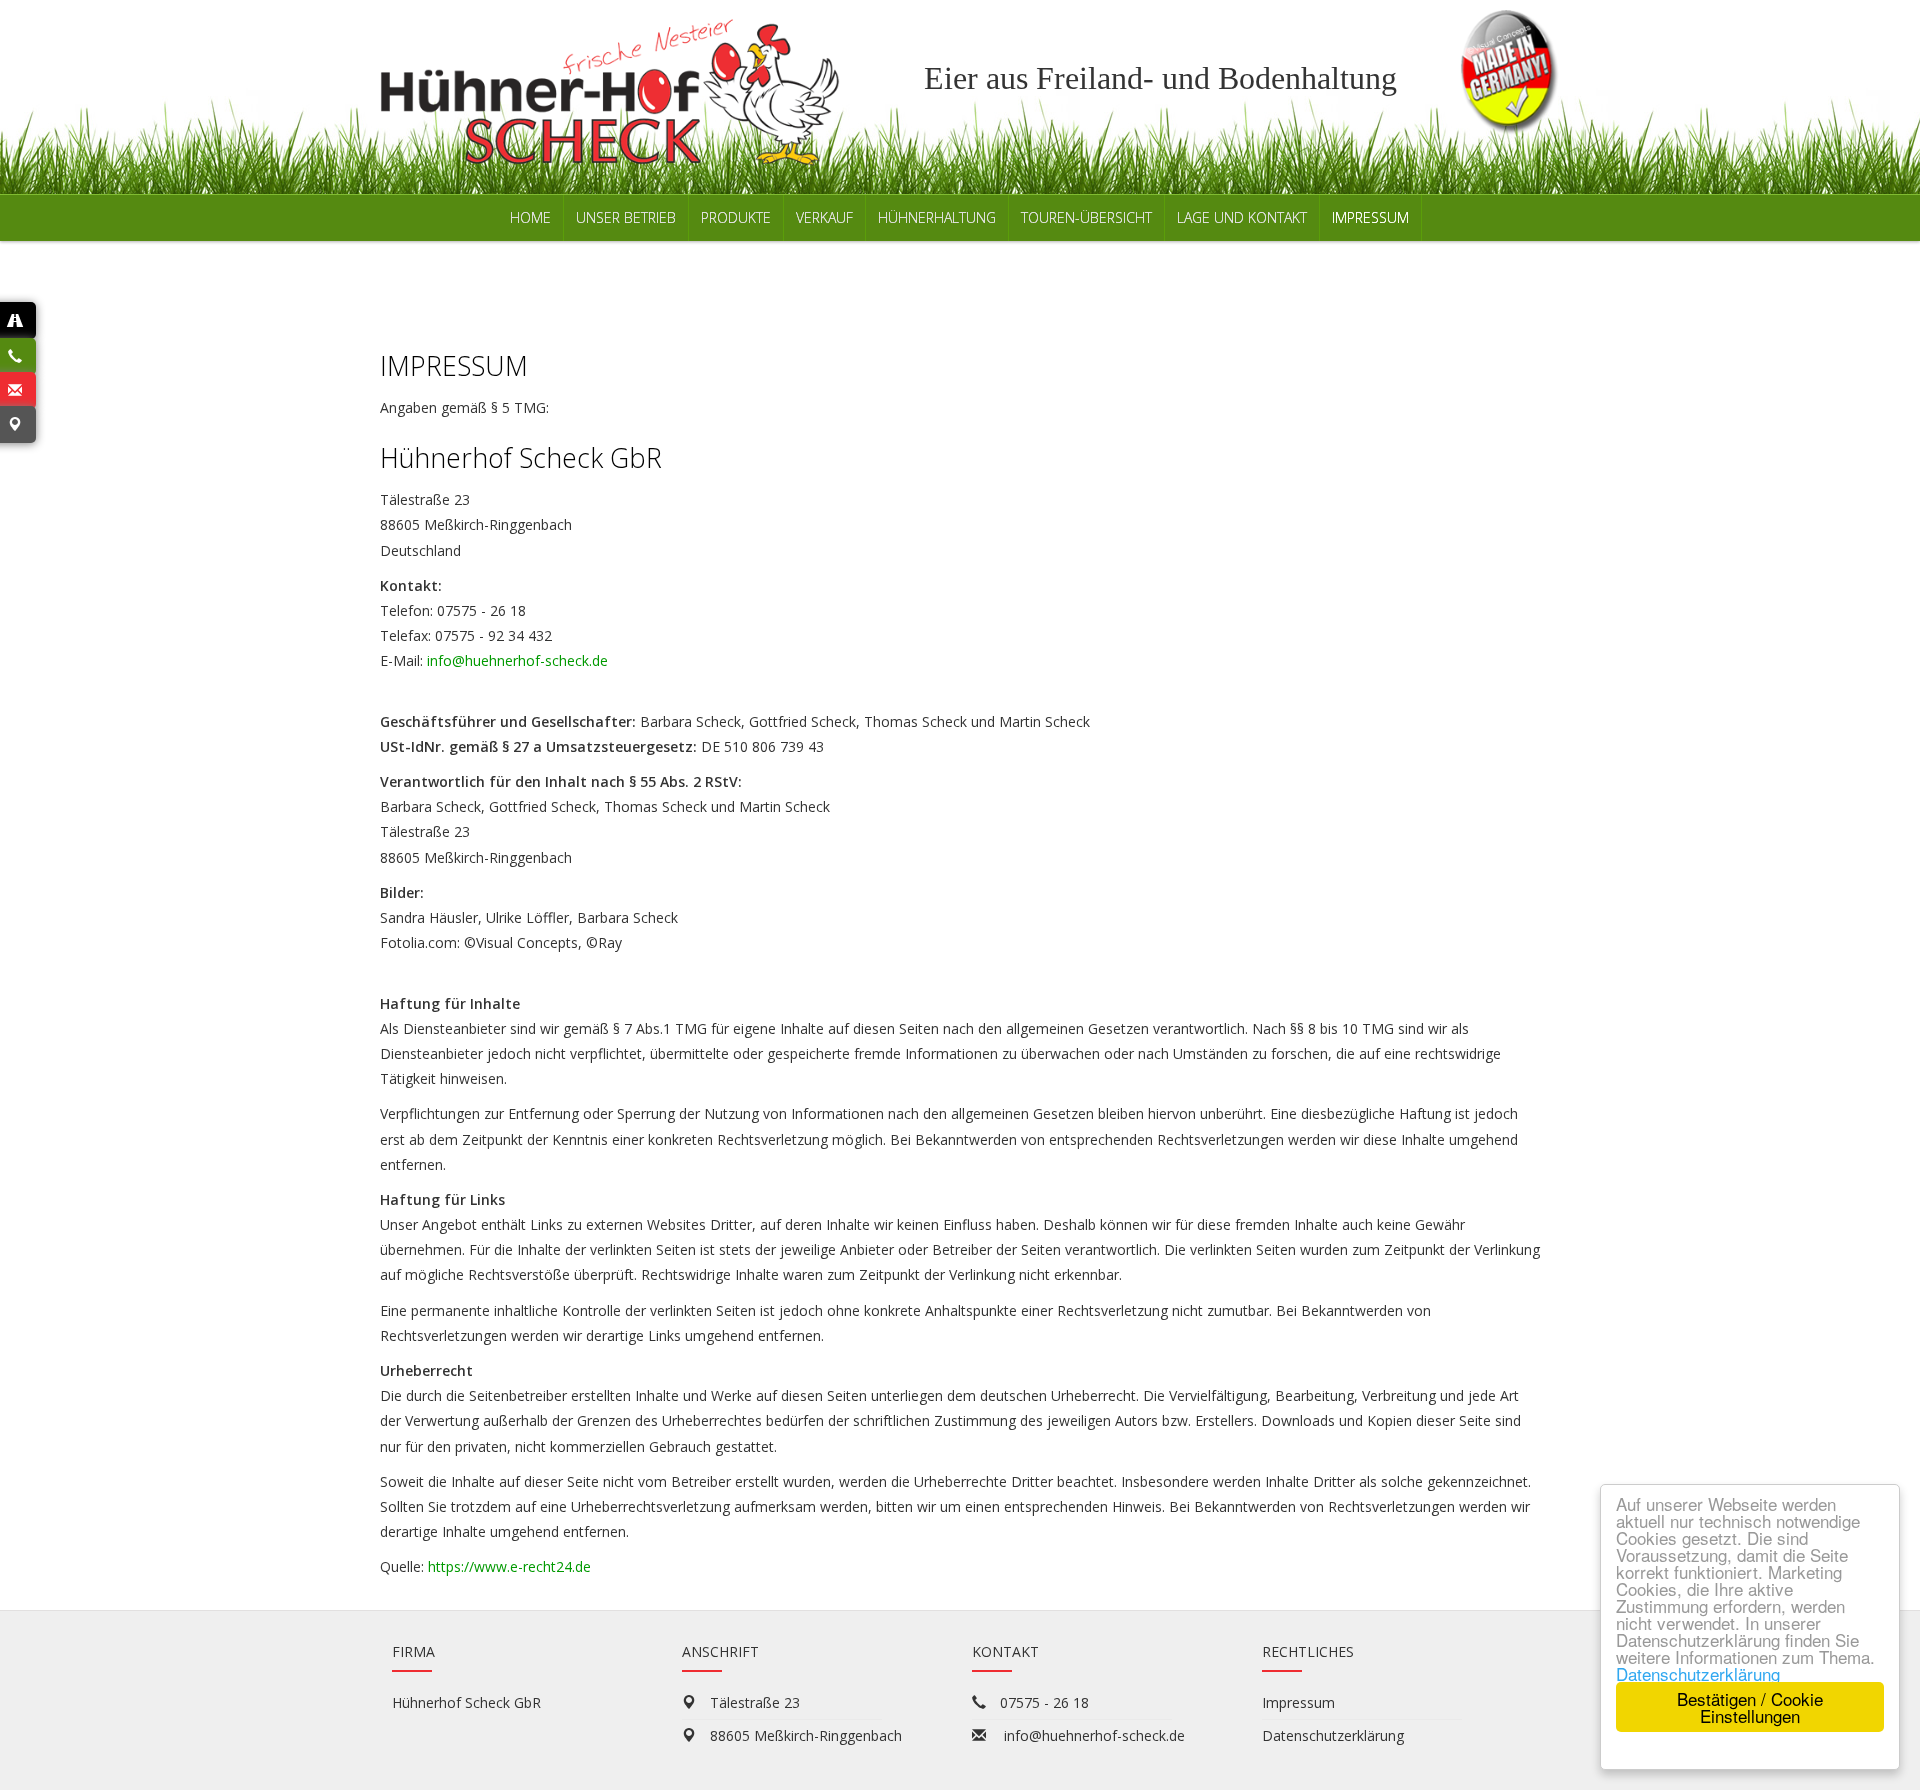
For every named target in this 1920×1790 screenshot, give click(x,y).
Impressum (1298, 1702)
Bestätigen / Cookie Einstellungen (1750, 1707)
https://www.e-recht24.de (509, 1566)
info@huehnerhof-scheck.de (517, 660)
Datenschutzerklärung (1698, 1673)
